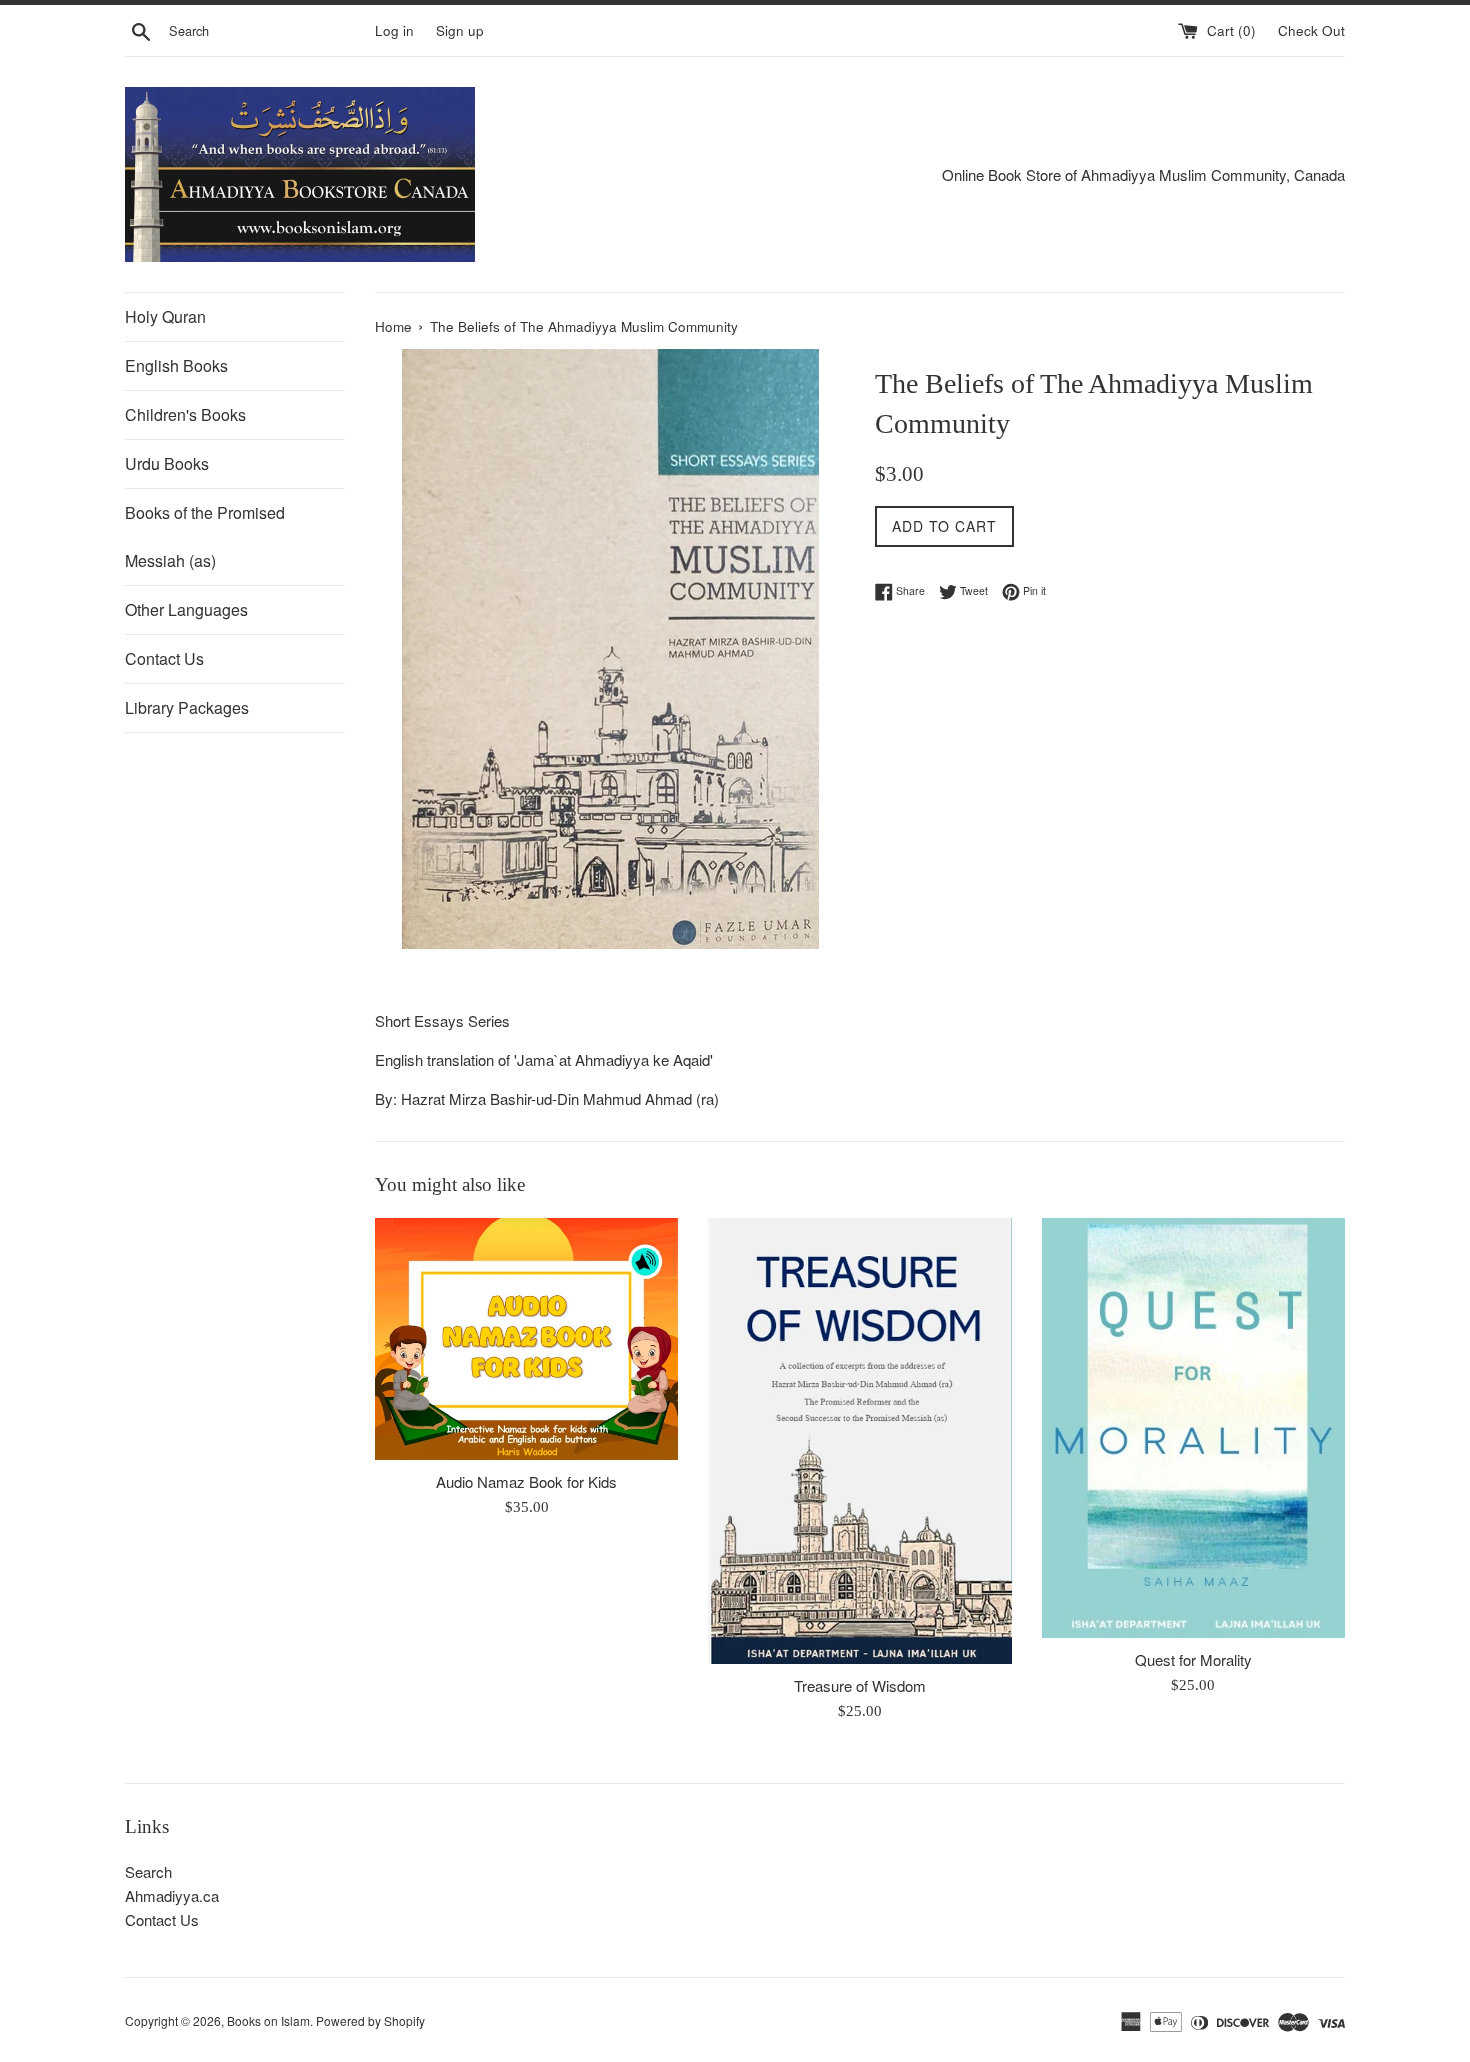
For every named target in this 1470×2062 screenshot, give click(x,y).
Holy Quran (165, 316)
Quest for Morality (1193, 1659)
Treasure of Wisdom (860, 1685)
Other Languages (186, 609)
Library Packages (187, 707)
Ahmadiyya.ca (172, 1895)
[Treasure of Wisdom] (859, 1441)
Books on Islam (268, 2020)
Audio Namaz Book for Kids (526, 1481)
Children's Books (185, 414)
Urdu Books (167, 463)
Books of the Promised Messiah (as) (205, 536)
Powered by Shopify (370, 2020)
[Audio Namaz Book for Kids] (526, 1339)
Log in (394, 30)
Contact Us (164, 658)
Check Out (1311, 30)
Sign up (460, 30)
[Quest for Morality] (1193, 1428)
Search (148, 1871)
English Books (176, 365)
